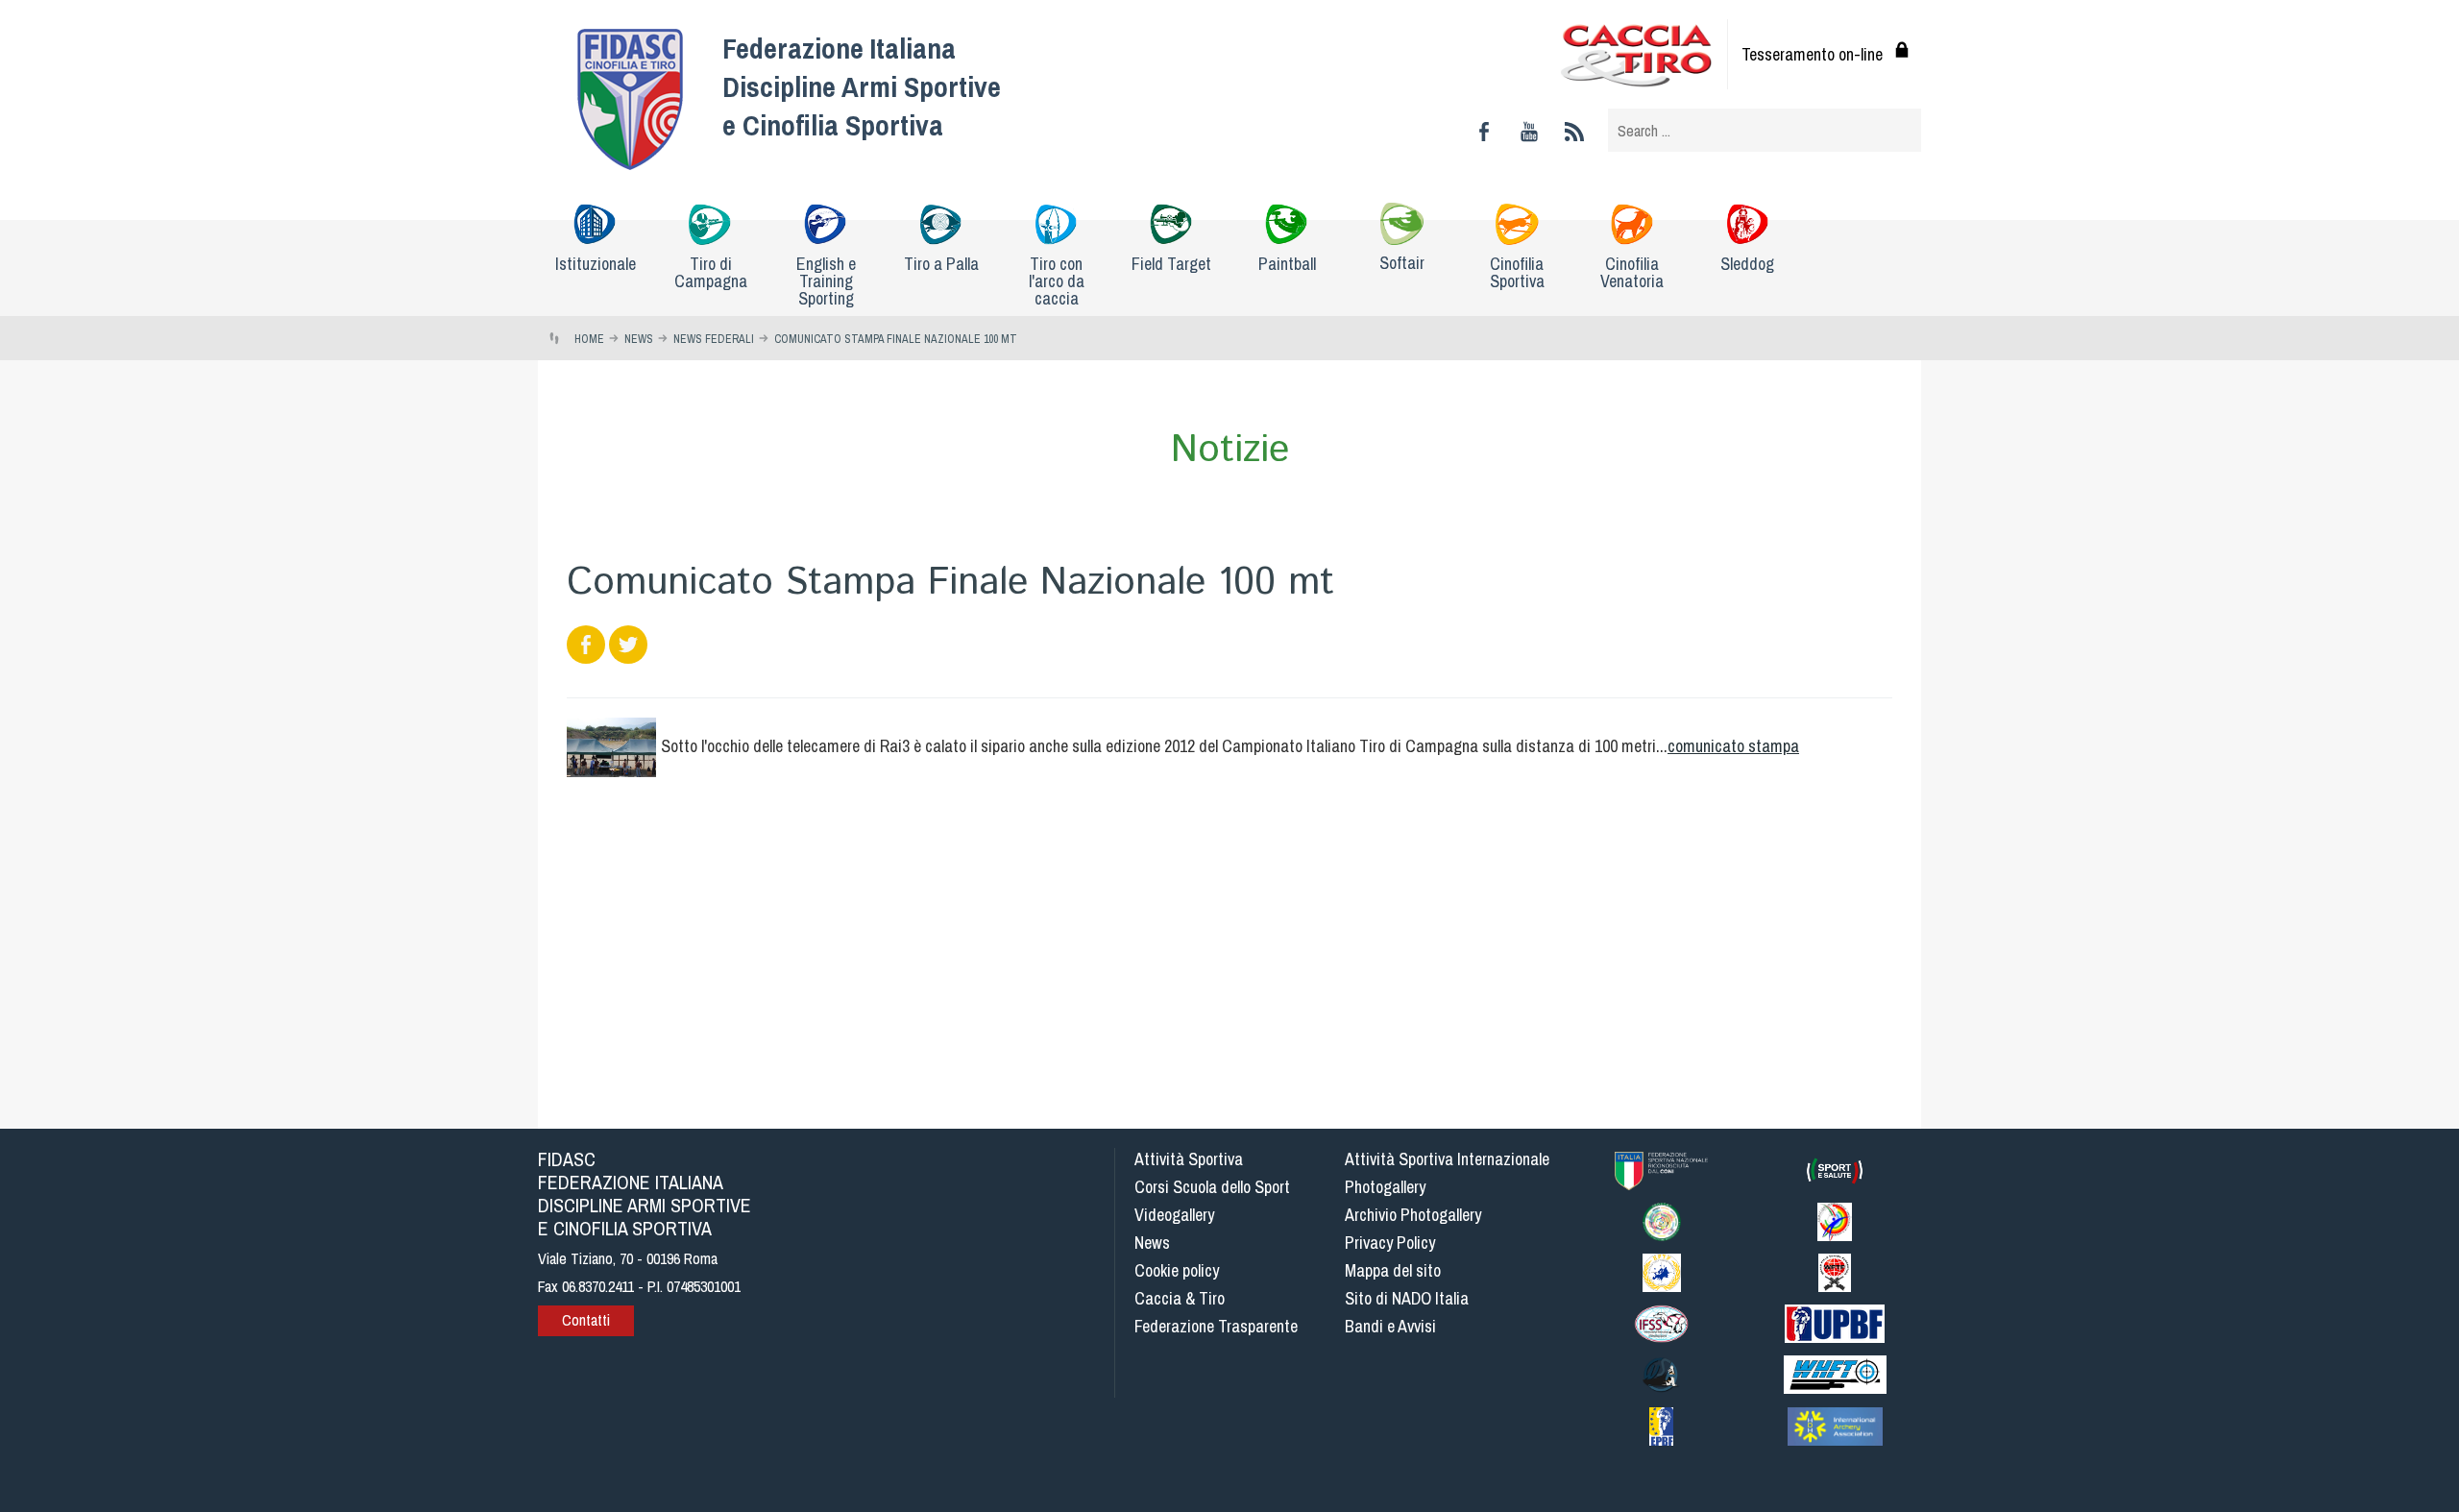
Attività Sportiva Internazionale (1447, 1159)
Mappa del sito (1393, 1270)
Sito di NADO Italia (1407, 1298)
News (1152, 1243)
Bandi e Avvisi (1390, 1326)
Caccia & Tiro (1180, 1298)
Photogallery (1385, 1187)
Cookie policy (1177, 1270)
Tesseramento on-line (1812, 54)
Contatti (586, 1320)
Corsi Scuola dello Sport (1212, 1187)
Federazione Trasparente (1216, 1326)
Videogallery (1174, 1215)
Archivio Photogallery (1413, 1215)
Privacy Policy (1390, 1243)
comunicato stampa (1733, 746)
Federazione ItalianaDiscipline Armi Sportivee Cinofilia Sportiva (862, 86)
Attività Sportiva (1189, 1159)
